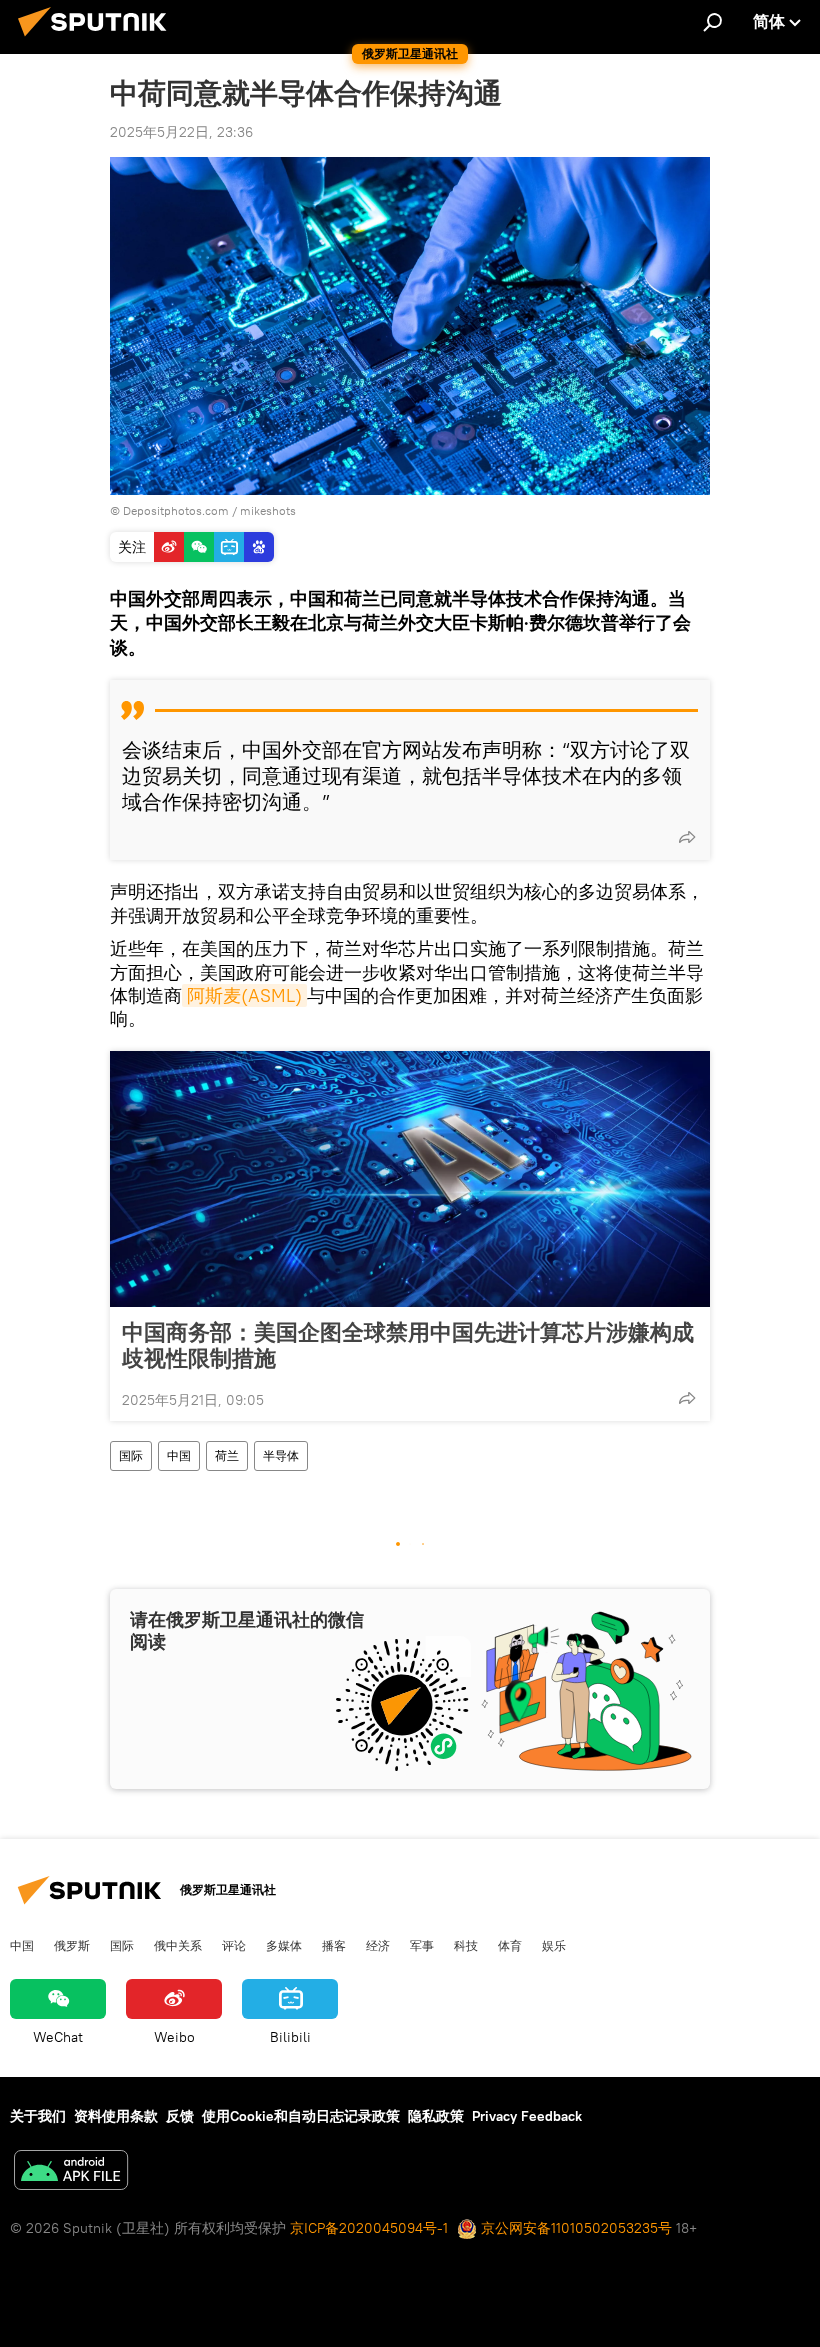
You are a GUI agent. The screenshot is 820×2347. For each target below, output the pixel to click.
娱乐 (554, 1945)
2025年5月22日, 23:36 (181, 132)
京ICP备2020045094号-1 (369, 2228)
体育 (510, 1945)
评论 (234, 1945)
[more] (687, 837)
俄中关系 (178, 1945)
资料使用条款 (116, 2116)
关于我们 (38, 2116)
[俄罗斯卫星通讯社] (98, 39)
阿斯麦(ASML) (244, 995)
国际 (131, 1455)
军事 (422, 1945)
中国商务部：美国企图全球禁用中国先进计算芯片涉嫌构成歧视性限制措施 (408, 1345)
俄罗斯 (72, 1945)
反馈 (180, 2116)
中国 (179, 1455)
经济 (378, 1945)
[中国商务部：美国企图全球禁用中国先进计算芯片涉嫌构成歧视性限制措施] (410, 1179)
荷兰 (227, 1455)
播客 (334, 1945)
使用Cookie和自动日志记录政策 (301, 2116)
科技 (466, 1945)
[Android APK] (71, 2172)
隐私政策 (436, 2116)
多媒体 (284, 1945)
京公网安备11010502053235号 (574, 2228)
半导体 (281, 1455)
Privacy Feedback (527, 2116)
